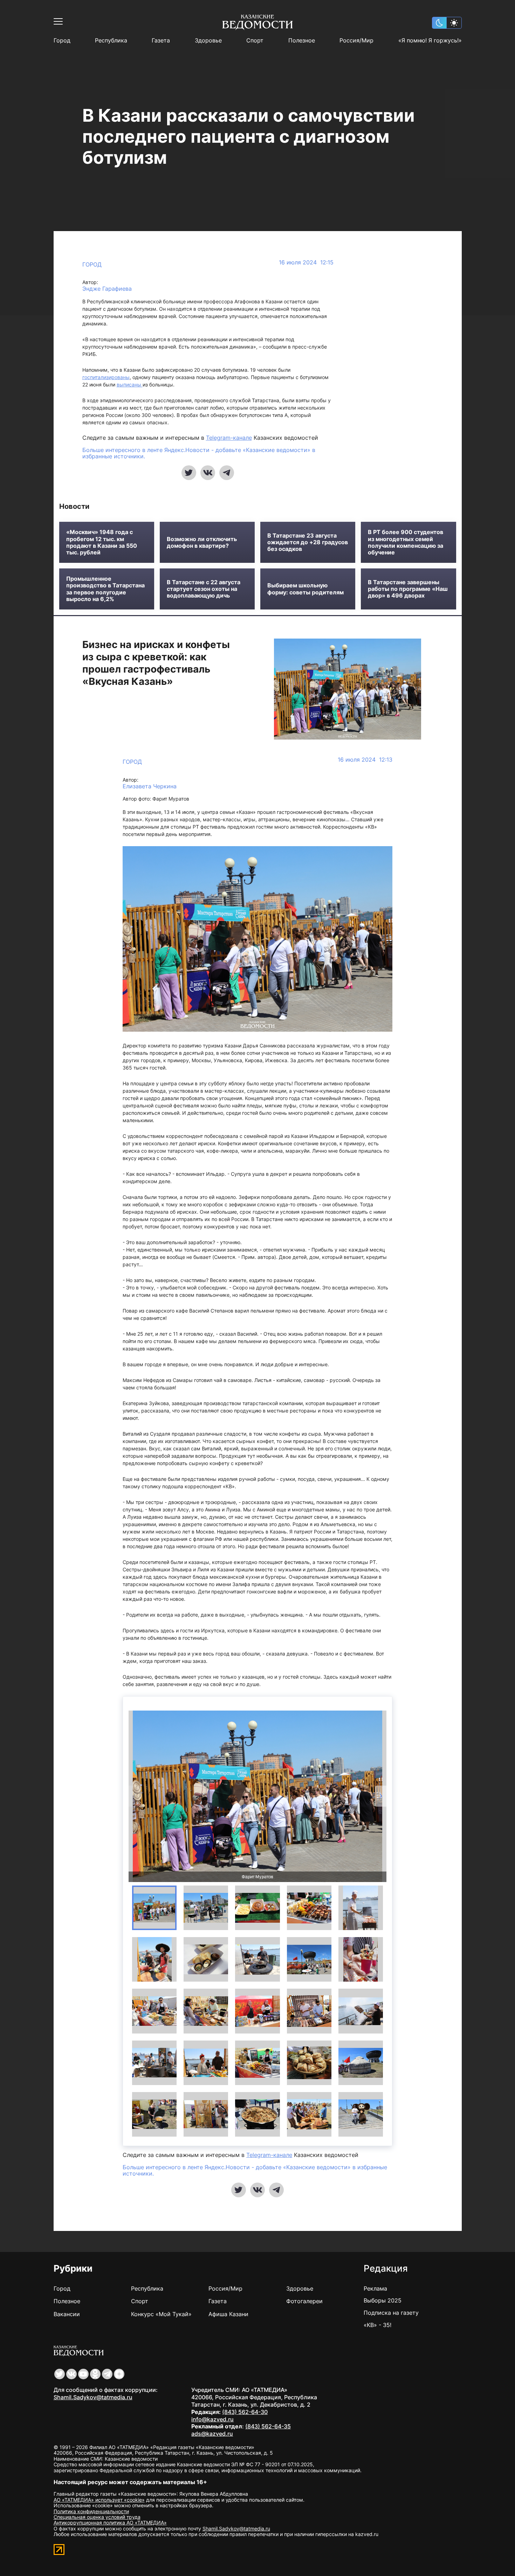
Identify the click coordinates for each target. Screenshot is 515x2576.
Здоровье (208, 41)
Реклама (375, 2288)
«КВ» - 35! (377, 2325)
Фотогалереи (304, 2301)
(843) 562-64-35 (268, 2426)
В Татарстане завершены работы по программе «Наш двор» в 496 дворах (408, 589)
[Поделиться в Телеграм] (227, 473)
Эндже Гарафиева (107, 289)
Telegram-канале (229, 438)
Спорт (255, 41)
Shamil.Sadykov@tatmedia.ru (93, 2397)
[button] (154, 1908)
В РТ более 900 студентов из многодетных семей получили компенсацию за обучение (406, 542)
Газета (161, 41)
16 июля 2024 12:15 (306, 262)
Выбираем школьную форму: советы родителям (305, 589)
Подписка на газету (391, 2313)
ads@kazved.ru (212, 2434)
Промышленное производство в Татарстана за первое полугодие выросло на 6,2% (105, 589)
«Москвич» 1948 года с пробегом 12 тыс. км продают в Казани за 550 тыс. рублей (102, 542)
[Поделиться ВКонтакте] (208, 473)
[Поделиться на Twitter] (189, 473)
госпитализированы (106, 377)
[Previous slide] (134, 1796)
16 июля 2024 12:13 (365, 760)
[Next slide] (381, 1796)
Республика (111, 41)
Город (62, 41)
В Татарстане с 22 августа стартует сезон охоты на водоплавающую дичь (204, 589)
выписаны (130, 385)
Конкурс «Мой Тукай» (161, 2314)
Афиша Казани (228, 2314)
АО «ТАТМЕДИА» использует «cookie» (99, 2500)
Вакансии (67, 2314)
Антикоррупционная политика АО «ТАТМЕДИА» (110, 2523)
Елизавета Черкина (150, 786)
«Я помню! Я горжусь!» (430, 41)
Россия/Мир (356, 41)
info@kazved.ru (212, 2419)
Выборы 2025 (383, 2300)
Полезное (302, 41)
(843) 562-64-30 (245, 2412)
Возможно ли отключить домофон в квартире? (202, 542)
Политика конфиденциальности (91, 2511)
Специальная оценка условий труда (97, 2517)
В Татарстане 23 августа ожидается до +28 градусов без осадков (308, 542)
